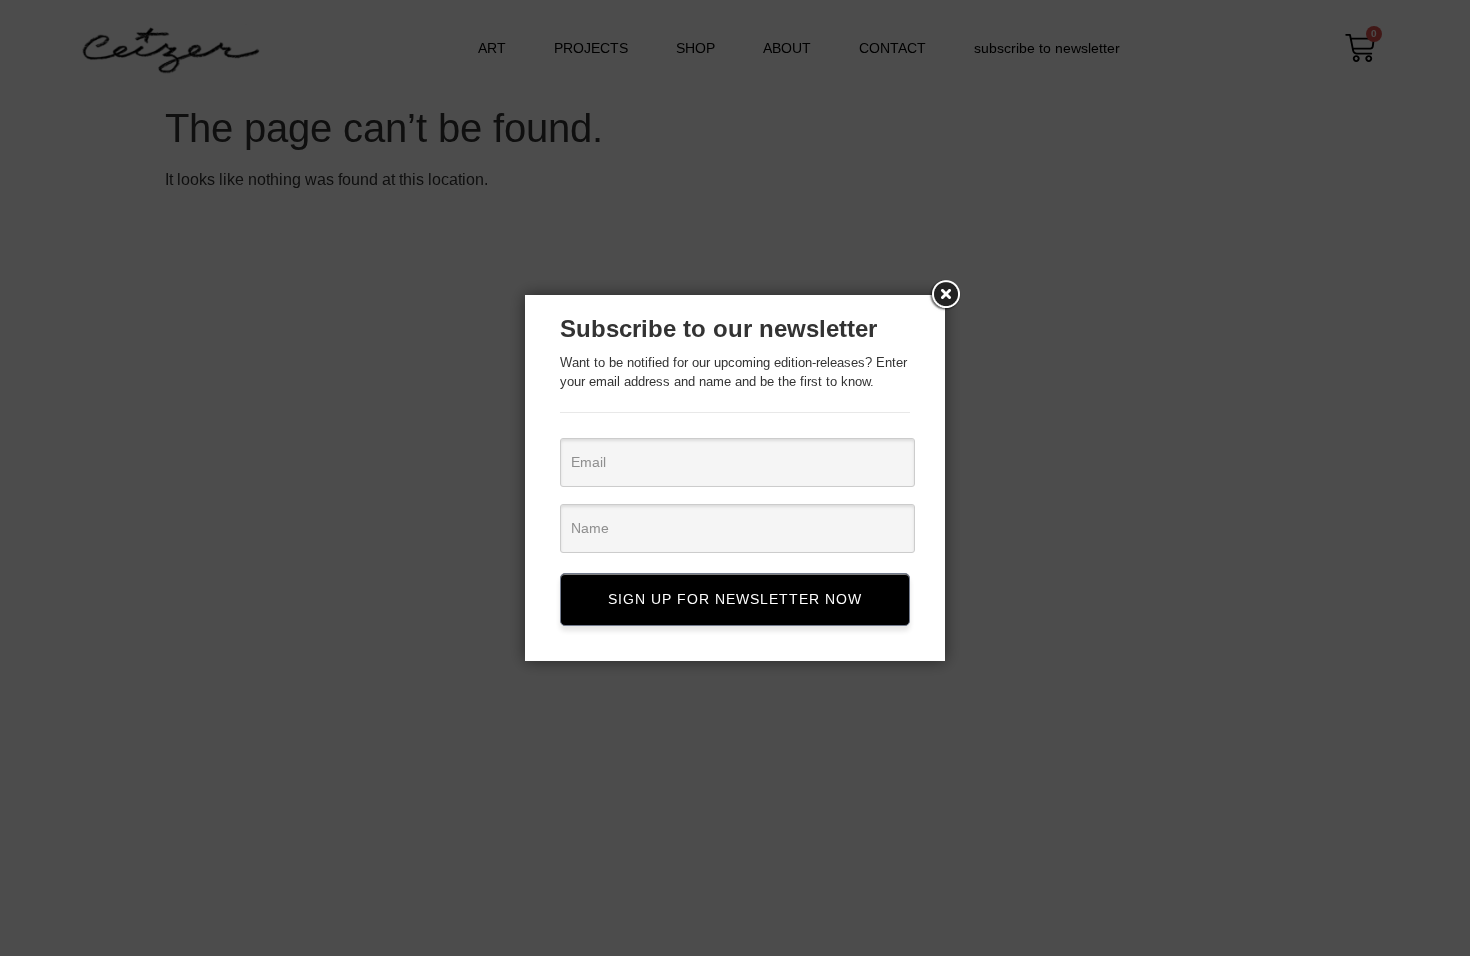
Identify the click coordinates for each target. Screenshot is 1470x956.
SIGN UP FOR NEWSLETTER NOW (735, 599)
